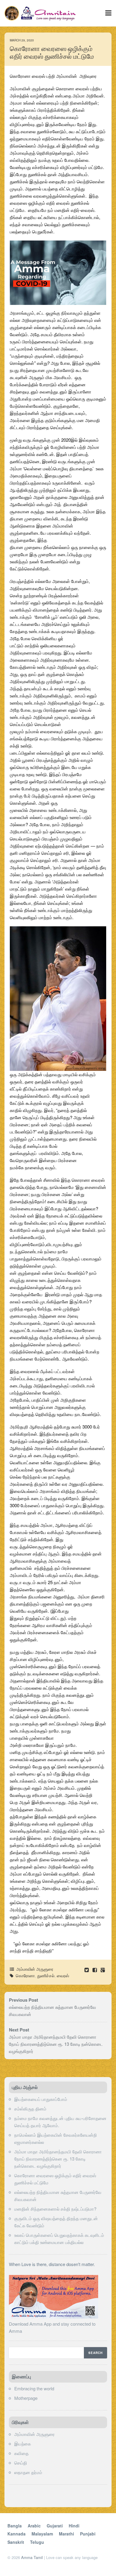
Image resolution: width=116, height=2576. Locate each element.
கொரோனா (25, 1975)
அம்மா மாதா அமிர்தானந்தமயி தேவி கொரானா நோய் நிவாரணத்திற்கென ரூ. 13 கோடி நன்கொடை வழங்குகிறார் (56, 2044)
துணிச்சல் (46, 1975)
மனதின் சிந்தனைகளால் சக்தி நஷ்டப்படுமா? (55, 2209)
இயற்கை (23, 2444)
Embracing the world (34, 2388)
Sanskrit (16, 2542)
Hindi (74, 2526)
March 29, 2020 (22, 40)
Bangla (15, 2526)
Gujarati (55, 2526)
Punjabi (88, 2534)
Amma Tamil (32, 2557)
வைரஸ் (63, 1975)
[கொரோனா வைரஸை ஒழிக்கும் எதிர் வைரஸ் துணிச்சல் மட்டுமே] (95, 1970)
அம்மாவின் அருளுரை (35, 1969)
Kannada (17, 2534)
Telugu (37, 2542)
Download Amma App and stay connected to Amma (52, 2327)
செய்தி (21, 2463)
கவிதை (21, 2453)
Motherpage (26, 2398)
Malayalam (42, 2534)
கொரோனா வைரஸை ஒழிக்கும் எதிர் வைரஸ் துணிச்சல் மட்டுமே (52, 53)
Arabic (34, 2526)
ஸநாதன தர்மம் (28, 2472)
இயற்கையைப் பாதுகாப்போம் (41, 2099)
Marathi (66, 2534)
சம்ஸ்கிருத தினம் (30, 2109)
